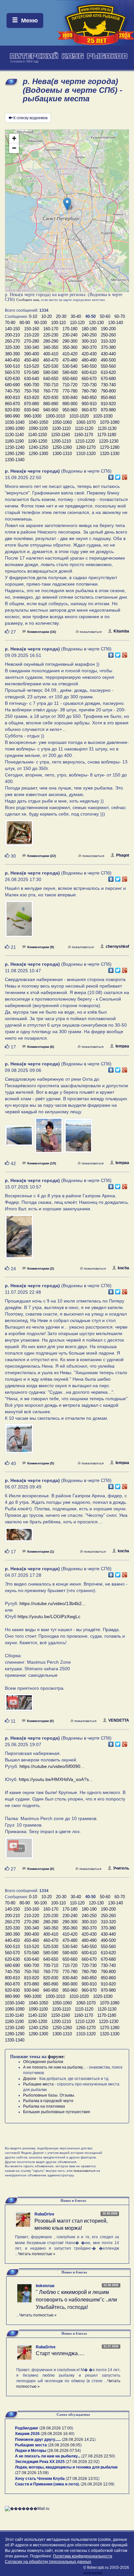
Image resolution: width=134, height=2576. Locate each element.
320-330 (12, 347)
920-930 (12, 410)
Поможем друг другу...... (38, 2440)
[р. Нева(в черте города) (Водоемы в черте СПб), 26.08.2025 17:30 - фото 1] (19, 922)
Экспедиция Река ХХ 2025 (40, 2462)
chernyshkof (117, 946)
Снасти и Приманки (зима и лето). (47, 2484)
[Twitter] (118, 476)
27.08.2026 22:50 (98, 2456)
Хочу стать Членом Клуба (40, 2479)
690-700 (32, 385)
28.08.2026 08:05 (65, 2445)
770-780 (70, 391)
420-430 (89, 354)
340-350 (51, 347)
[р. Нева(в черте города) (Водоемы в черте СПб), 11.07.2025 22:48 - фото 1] (19, 1442)
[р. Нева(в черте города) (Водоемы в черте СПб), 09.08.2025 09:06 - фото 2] (49, 1139)
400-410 (51, 354)
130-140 (115, 323)
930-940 (32, 410)
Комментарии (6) (41, 1047)
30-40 (76, 316)
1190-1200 (38, 441)
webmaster (93, 2573)
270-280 (32, 341)
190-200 (108, 329)
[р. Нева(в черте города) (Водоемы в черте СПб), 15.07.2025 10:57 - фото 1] (19, 1240)
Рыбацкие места (38, 2084)
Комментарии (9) (41, 947)
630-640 (32, 379)
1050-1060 (62, 422)
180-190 (89, 329)
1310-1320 (86, 454)
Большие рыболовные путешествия (57, 2112)
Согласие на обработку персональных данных (48, 2562)
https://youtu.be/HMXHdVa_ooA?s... (56, 1779)
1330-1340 (15, 460)
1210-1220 (85, 441)
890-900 (70, 404)
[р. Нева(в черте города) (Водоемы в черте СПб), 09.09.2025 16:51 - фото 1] (19, 836)
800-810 (12, 398)
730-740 (108, 385)
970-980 (108, 410)
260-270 (12, 341)
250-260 (108, 335)
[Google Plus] (125, 476)
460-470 (51, 360)
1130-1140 (14, 435)
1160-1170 (84, 435)
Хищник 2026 (27, 2434)
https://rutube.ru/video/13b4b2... (53, 1603)
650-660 (70, 379)
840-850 (89, 398)
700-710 (51, 385)
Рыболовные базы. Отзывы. (49, 2095)
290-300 (70, 341)
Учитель (121, 1868)
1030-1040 (15, 422)
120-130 (96, 323)
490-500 (108, 360)
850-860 (108, 398)
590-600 (70, 372)
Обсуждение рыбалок (43, 2062)
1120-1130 (107, 428)
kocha (123, 1268)
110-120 (77, 323)
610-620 (108, 372)
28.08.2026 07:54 (64, 2451)
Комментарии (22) (42, 856)
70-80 (10, 323)
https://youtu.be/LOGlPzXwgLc (49, 1616)
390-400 (32, 354)
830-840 (70, 398)
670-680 (108, 379)
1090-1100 (38, 428)
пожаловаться (91, 632)
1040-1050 (38, 422)
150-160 (32, 329)
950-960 (70, 410)
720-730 (89, 385)
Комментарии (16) (42, 632)
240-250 (89, 335)
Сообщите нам (28, 300)
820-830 (51, 398)
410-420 (70, 354)
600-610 (89, 372)
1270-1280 (110, 447)
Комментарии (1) (41, 1551)
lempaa (122, 1046)
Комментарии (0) (40, 1721)
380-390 (12, 354)
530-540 (70, 366)
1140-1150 (37, 435)
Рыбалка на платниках (44, 2106)
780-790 (89, 391)
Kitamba (121, 631)
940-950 (51, 410)
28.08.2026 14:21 (79, 2440)
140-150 (12, 329)
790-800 (108, 391)
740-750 (12, 391)
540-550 (89, 366)
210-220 (32, 335)
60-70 (120, 316)
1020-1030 (103, 416)
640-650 (51, 379)
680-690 (12, 385)
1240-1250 (38, 447)
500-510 (12, 366)
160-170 (51, 329)
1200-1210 (61, 441)
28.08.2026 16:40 (58, 2434)
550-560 (108, 366)
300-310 (89, 341)
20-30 (61, 316)
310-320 (108, 341)
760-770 (51, 391)
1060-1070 (86, 422)
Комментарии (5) (41, 1463)
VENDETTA (119, 1720)
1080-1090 (15, 428)
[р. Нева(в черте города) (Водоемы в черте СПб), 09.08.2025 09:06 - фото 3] (78, 1139)
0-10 (33, 316)
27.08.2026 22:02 (83, 2462)
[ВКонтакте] (111, 476)
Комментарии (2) (41, 1268)
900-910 (89, 404)
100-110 (58, 323)
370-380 (108, 347)
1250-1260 (62, 447)
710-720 (70, 385)
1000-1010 (55, 416)
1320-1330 (110, 454)
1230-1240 (15, 447)
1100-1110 (61, 428)
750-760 (32, 391)
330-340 (32, 347)
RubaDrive (44, 2214)
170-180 (70, 329)
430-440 (108, 354)
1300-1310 (62, 454)
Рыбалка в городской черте (48, 2101)
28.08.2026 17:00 (56, 2428)
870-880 (32, 404)
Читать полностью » (37, 2254)
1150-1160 (60, 435)
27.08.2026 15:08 (32, 2473)
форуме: (56, 2057)
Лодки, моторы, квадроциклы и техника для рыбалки (66, 2467)
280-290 (51, 341)
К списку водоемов (30, 118)
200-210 (12, 335)
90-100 (40, 323)
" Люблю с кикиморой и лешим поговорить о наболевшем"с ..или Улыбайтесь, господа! (76, 2300)
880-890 (51, 404)
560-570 (12, 372)
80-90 (25, 323)
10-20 (47, 316)
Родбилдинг (27, 2428)
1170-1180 (107, 435)
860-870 (12, 404)
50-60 (105, 316)
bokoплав (45, 2286)
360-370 (89, 347)
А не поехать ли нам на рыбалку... (54, 2067)
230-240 (70, 335)
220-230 (51, 335)
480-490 (89, 360)
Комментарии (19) (42, 1163)
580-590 (51, 372)
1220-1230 (109, 441)
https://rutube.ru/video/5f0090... (52, 1766)
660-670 (89, 379)
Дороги (30, 2079)
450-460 (32, 360)
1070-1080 (110, 422)
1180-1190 (14, 441)
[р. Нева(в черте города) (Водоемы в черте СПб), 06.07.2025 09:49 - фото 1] (19, 1537)
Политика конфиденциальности (83, 2556)
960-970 (89, 410)
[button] (67, 204)
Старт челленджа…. (60, 2353)
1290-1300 (38, 454)
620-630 (12, 379)
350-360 (70, 347)
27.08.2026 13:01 (83, 2479)
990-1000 (33, 416)
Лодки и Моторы (31, 2451)
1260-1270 (86, 447)
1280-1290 (15, 454)
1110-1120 (84, 428)
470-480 (70, 360)
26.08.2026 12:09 (98, 2484)
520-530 (51, 366)
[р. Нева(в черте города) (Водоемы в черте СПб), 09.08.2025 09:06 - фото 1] (20, 1139)
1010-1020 (79, 416)
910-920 (108, 404)
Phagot (123, 855)
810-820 (32, 398)
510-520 (32, 366)
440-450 (12, 360)
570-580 (32, 372)
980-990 (12, 416)
